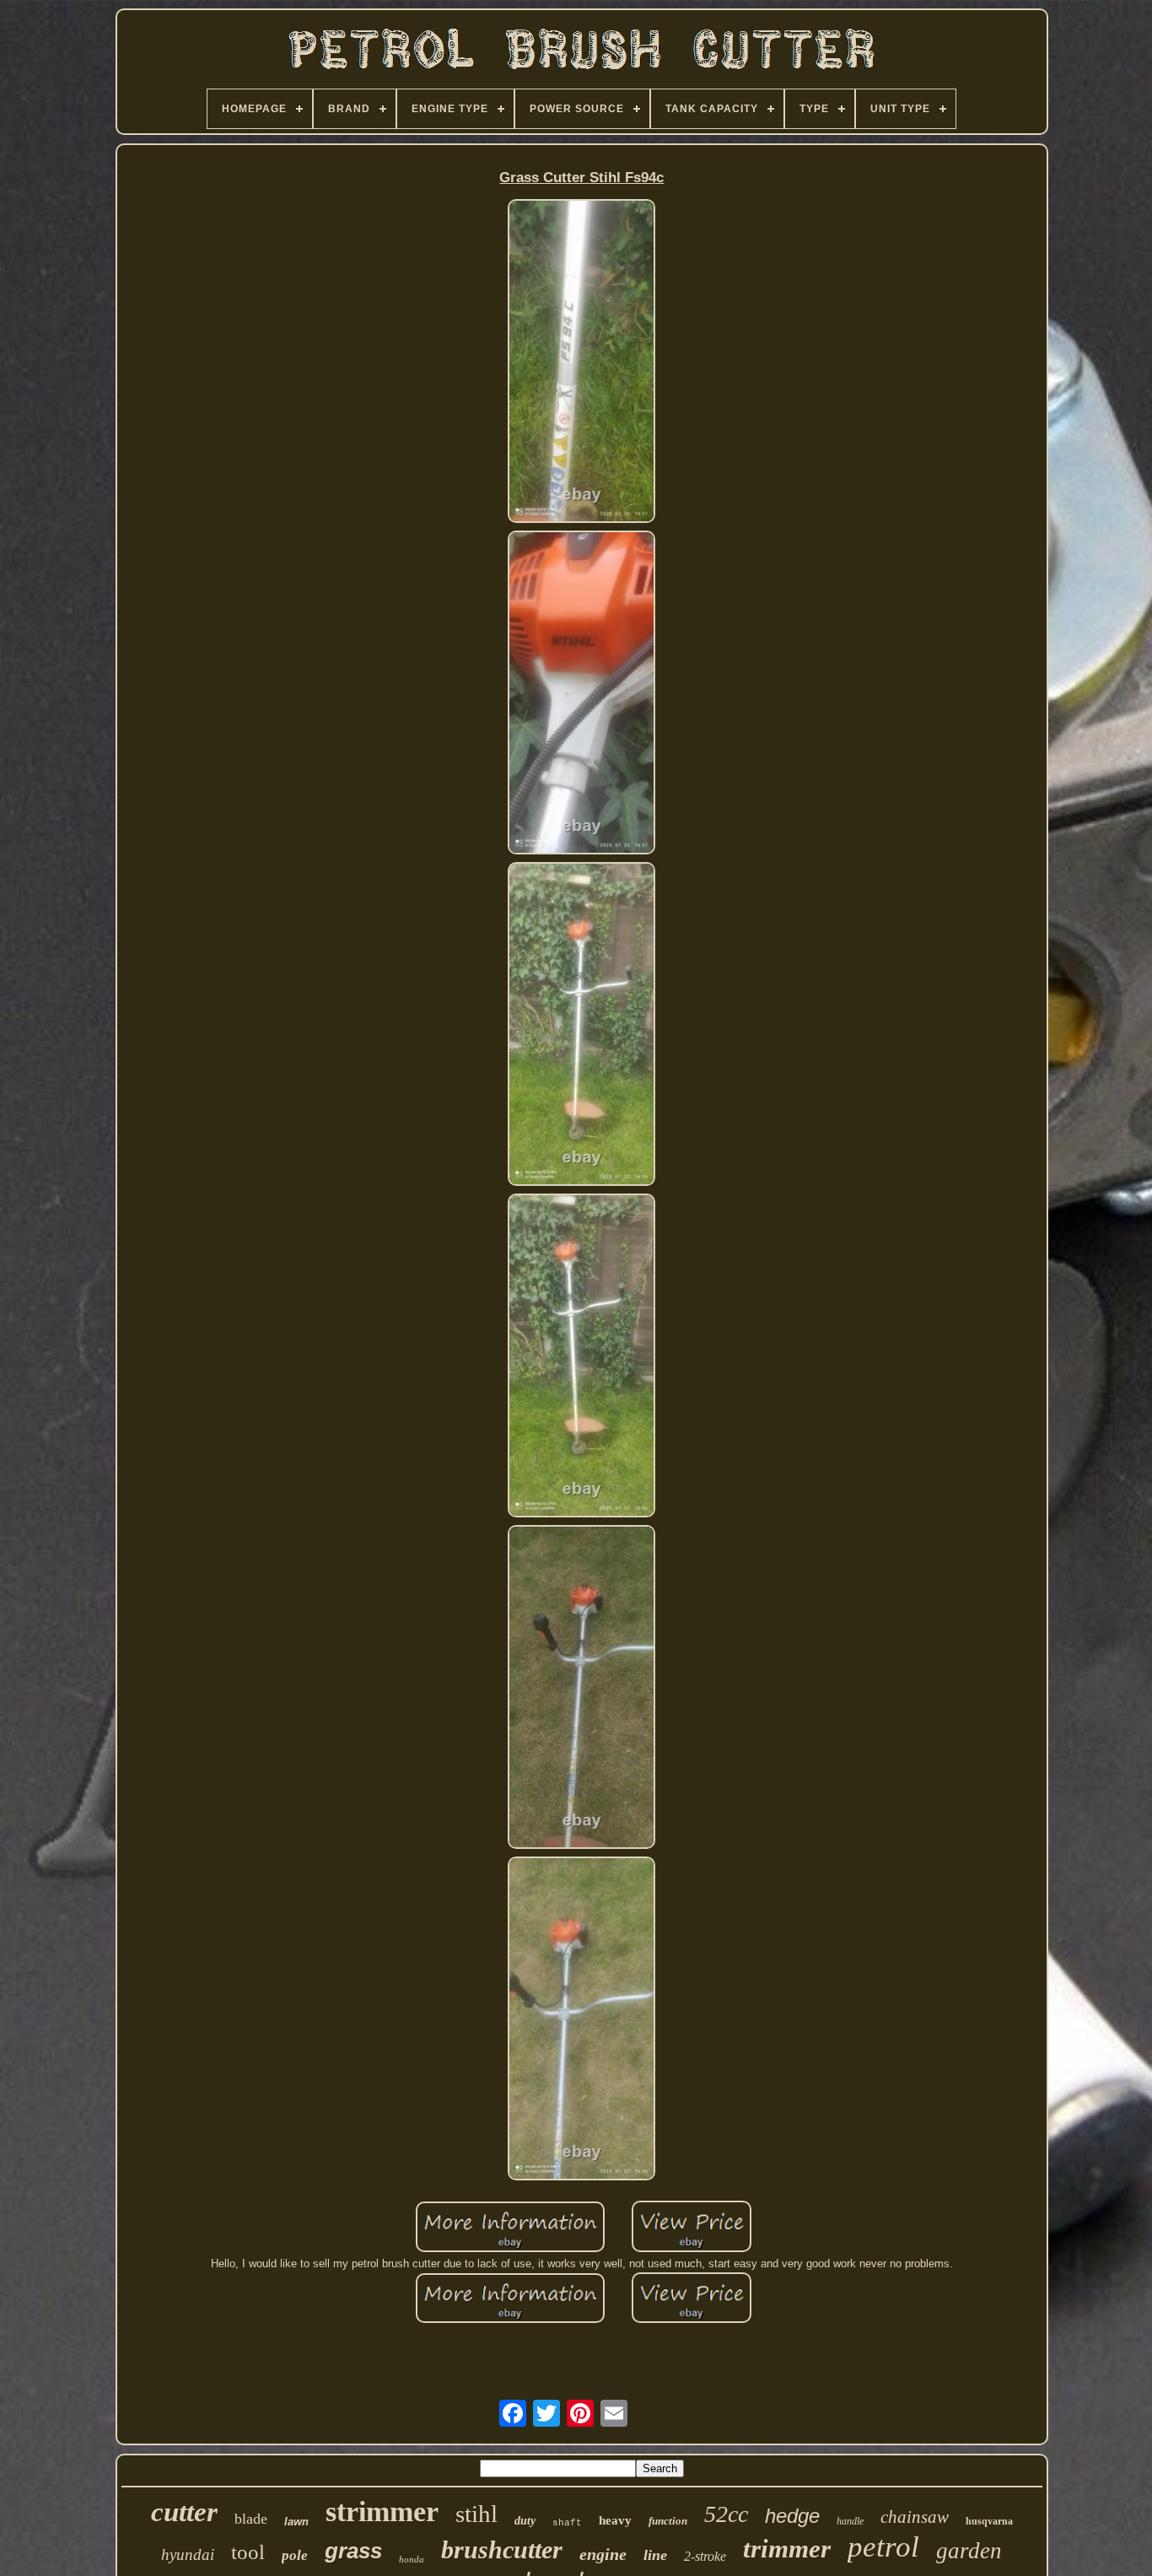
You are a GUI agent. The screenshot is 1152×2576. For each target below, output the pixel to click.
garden (969, 2551)
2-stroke (705, 2556)
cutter (184, 2512)
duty (525, 2521)
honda (412, 2559)
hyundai (188, 2554)
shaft (567, 2523)
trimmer (787, 2549)
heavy (615, 2520)
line (655, 2555)
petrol (883, 2547)
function (668, 2521)
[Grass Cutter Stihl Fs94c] (582, 362)
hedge (792, 2516)
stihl (476, 2514)
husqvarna (989, 2521)
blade (251, 2519)
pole (295, 2555)
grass (353, 2551)
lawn (296, 2522)
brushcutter (502, 2549)
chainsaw (915, 2517)
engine (603, 2554)
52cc (726, 2514)
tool (248, 2552)
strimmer (382, 2511)
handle (850, 2521)
